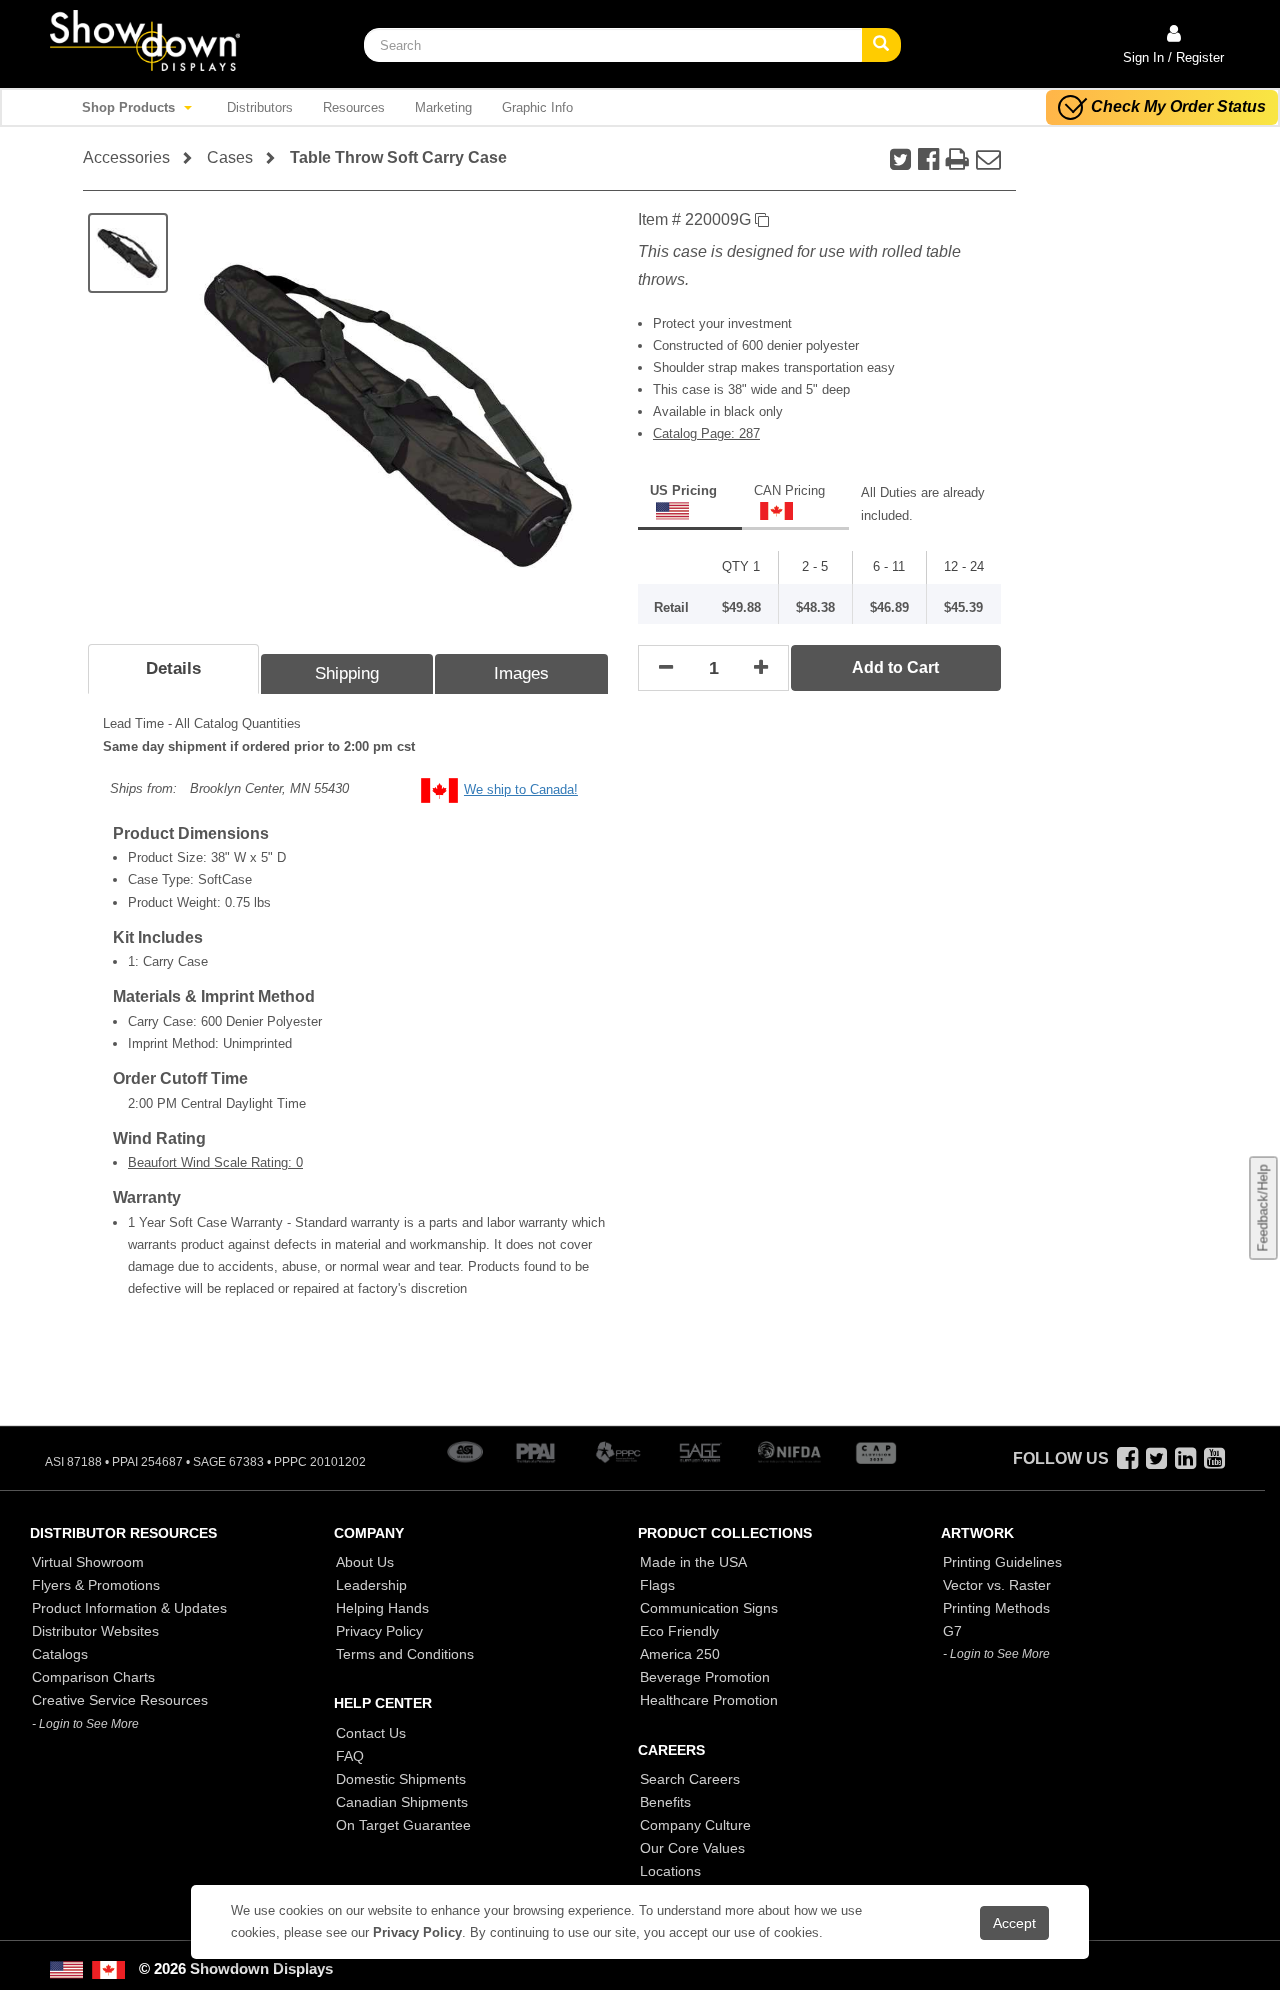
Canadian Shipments (402, 1802)
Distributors (260, 107)
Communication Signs (709, 1608)
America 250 (680, 1654)
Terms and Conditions (405, 1654)
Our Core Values (692, 1848)
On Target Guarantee (403, 1825)
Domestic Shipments (401, 1779)
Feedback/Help (1262, 1208)
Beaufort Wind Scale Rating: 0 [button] (215, 1162)
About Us (365, 1562)
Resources (354, 107)
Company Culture (695, 1825)
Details (173, 668)
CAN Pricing (789, 490)
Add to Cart (895, 667)
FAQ (350, 1756)
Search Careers (690, 1779)
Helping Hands (382, 1608)
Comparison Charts (93, 1677)
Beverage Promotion (705, 1677)
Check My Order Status (1178, 106)
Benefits (665, 1802)
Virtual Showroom (88, 1562)
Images (521, 673)
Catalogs (60, 1654)
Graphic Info (537, 107)
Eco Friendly (679, 1631)
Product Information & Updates (129, 1608)
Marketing (443, 107)
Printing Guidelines (1002, 1562)
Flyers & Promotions (96, 1585)
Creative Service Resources (120, 1700)
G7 (952, 1631)
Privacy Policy (379, 1631)
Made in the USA (693, 1562)
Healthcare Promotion (709, 1700)
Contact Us (371, 1733)
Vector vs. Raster (997, 1585)
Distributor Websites (95, 1631)
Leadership (371, 1585)
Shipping (347, 673)
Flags (657, 1585)
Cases (230, 157)
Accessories (126, 157)
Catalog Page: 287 (706, 433)
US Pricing (683, 490)
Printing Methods (996, 1608)
